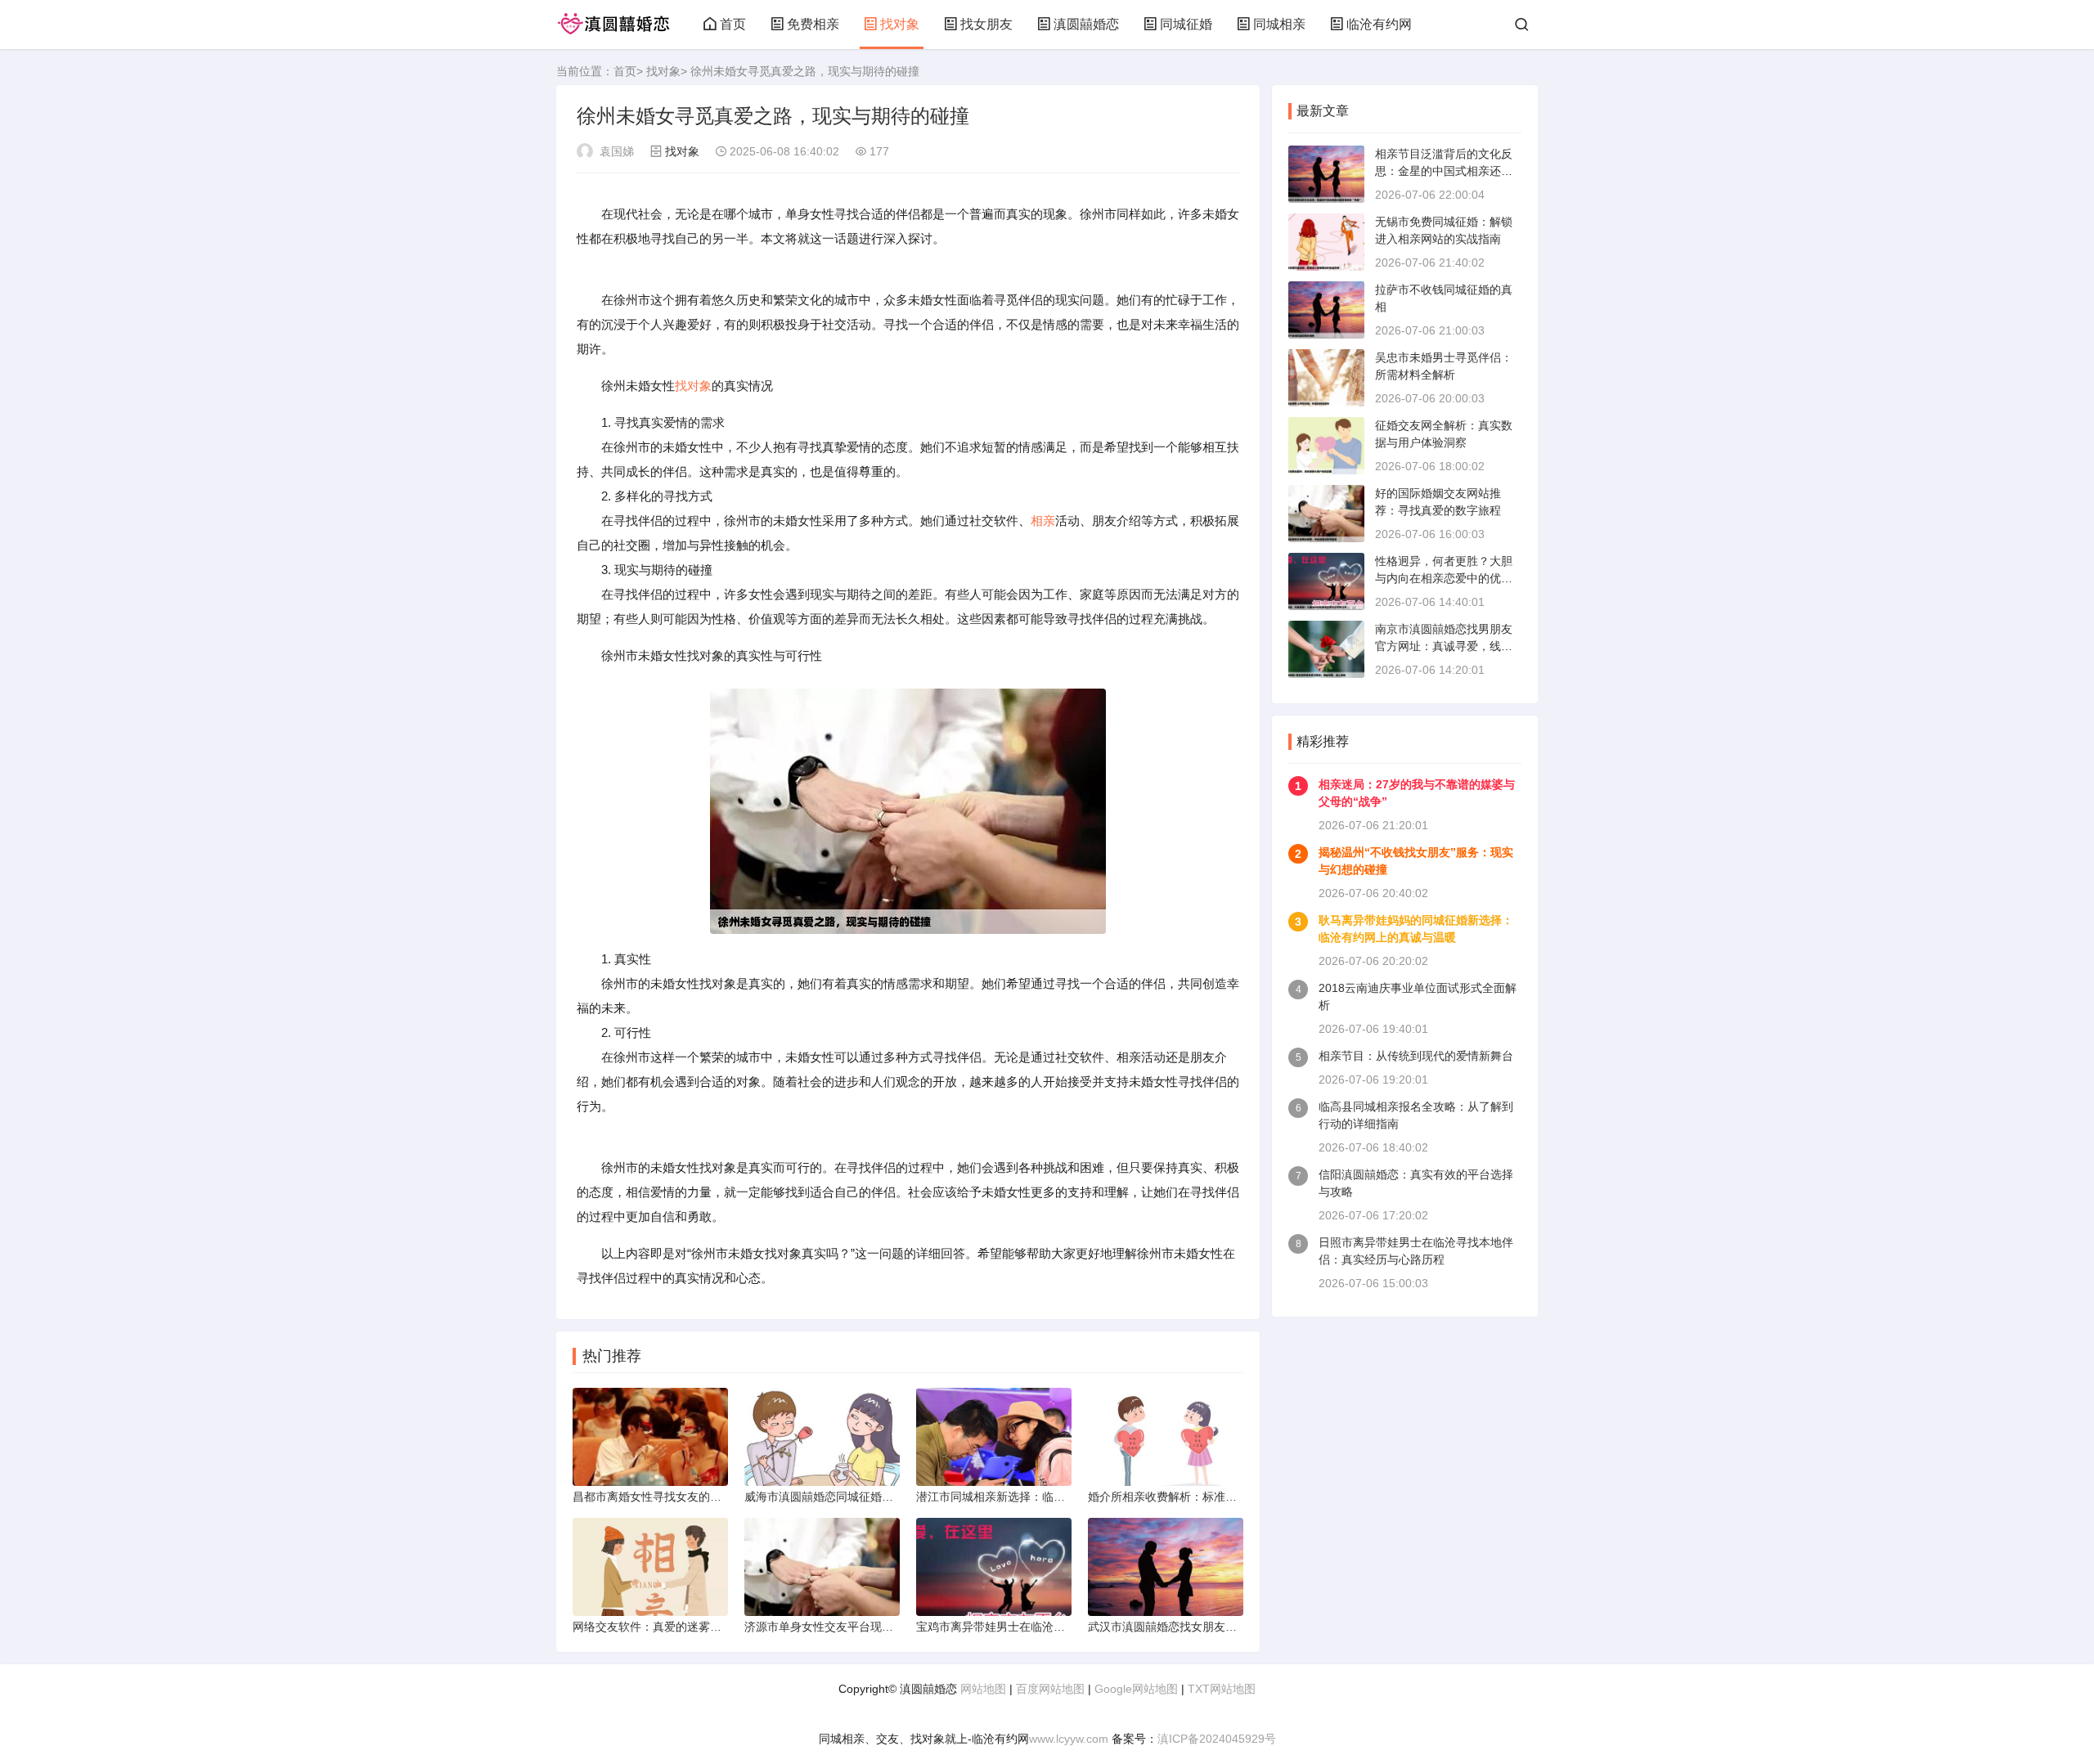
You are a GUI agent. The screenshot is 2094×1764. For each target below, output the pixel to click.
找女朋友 (986, 24)
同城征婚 (1186, 24)
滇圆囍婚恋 (1086, 24)
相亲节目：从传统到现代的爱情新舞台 (1416, 1056)
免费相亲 (813, 24)
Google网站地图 (1136, 1689)
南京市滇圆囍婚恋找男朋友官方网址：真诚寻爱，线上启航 (1444, 646)
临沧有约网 (1379, 24)
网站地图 (983, 1689)
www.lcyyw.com (1069, 1739)
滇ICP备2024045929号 (1217, 1739)
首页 (733, 24)
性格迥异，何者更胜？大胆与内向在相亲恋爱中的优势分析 (1444, 578)
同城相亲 (1279, 24)
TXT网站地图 (1222, 1689)
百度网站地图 (1050, 1689)
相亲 (1043, 521)
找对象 (900, 24)
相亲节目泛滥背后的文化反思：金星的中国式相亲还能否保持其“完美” (1444, 171)
